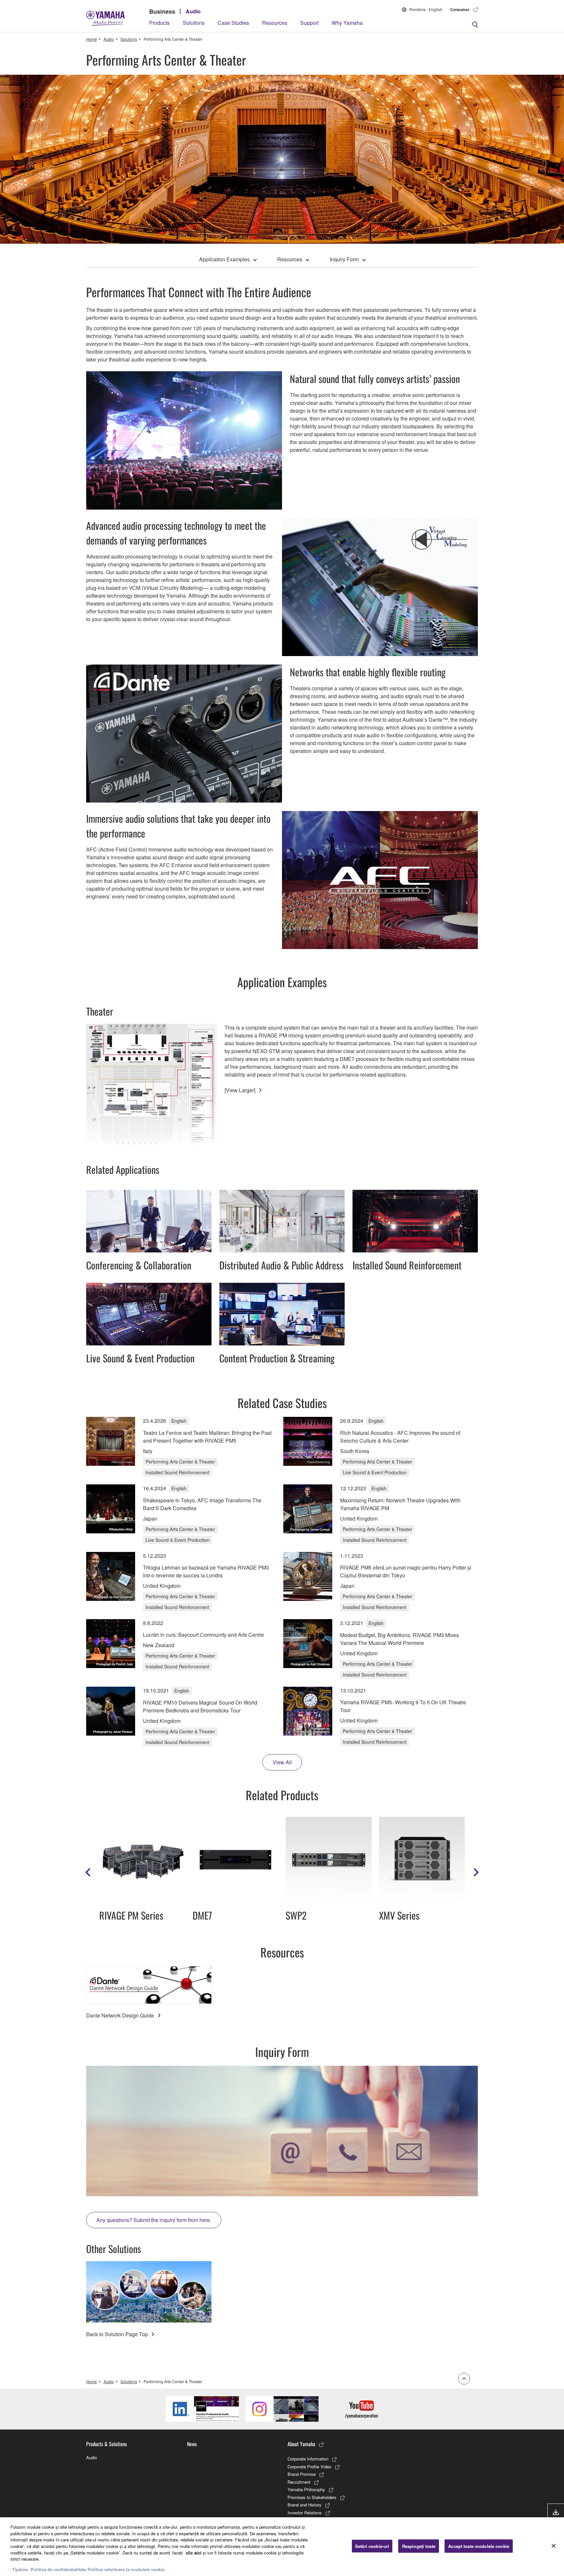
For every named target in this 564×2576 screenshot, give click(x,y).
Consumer (460, 9)
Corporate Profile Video (309, 2467)
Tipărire (20, 2569)
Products (159, 23)
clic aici (194, 2552)
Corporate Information (308, 2459)
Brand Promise (302, 2474)
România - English (426, 9)
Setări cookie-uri (372, 2546)
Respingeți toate (419, 2546)
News (192, 2444)
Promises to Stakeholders (312, 2497)
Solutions (194, 23)
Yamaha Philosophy (306, 2489)
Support (309, 23)
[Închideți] (554, 2546)
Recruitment (299, 2482)
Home (92, 39)
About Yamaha (301, 2444)
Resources (275, 23)
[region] (282, 2547)
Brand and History (305, 2505)
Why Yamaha (347, 23)
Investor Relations (305, 2513)
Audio (193, 11)
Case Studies (233, 23)
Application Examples (224, 259)
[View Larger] (240, 1090)
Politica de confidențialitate (58, 2569)
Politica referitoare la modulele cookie (126, 2569)
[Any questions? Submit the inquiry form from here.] (282, 2131)
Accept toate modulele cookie (479, 2546)
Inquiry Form (344, 259)
